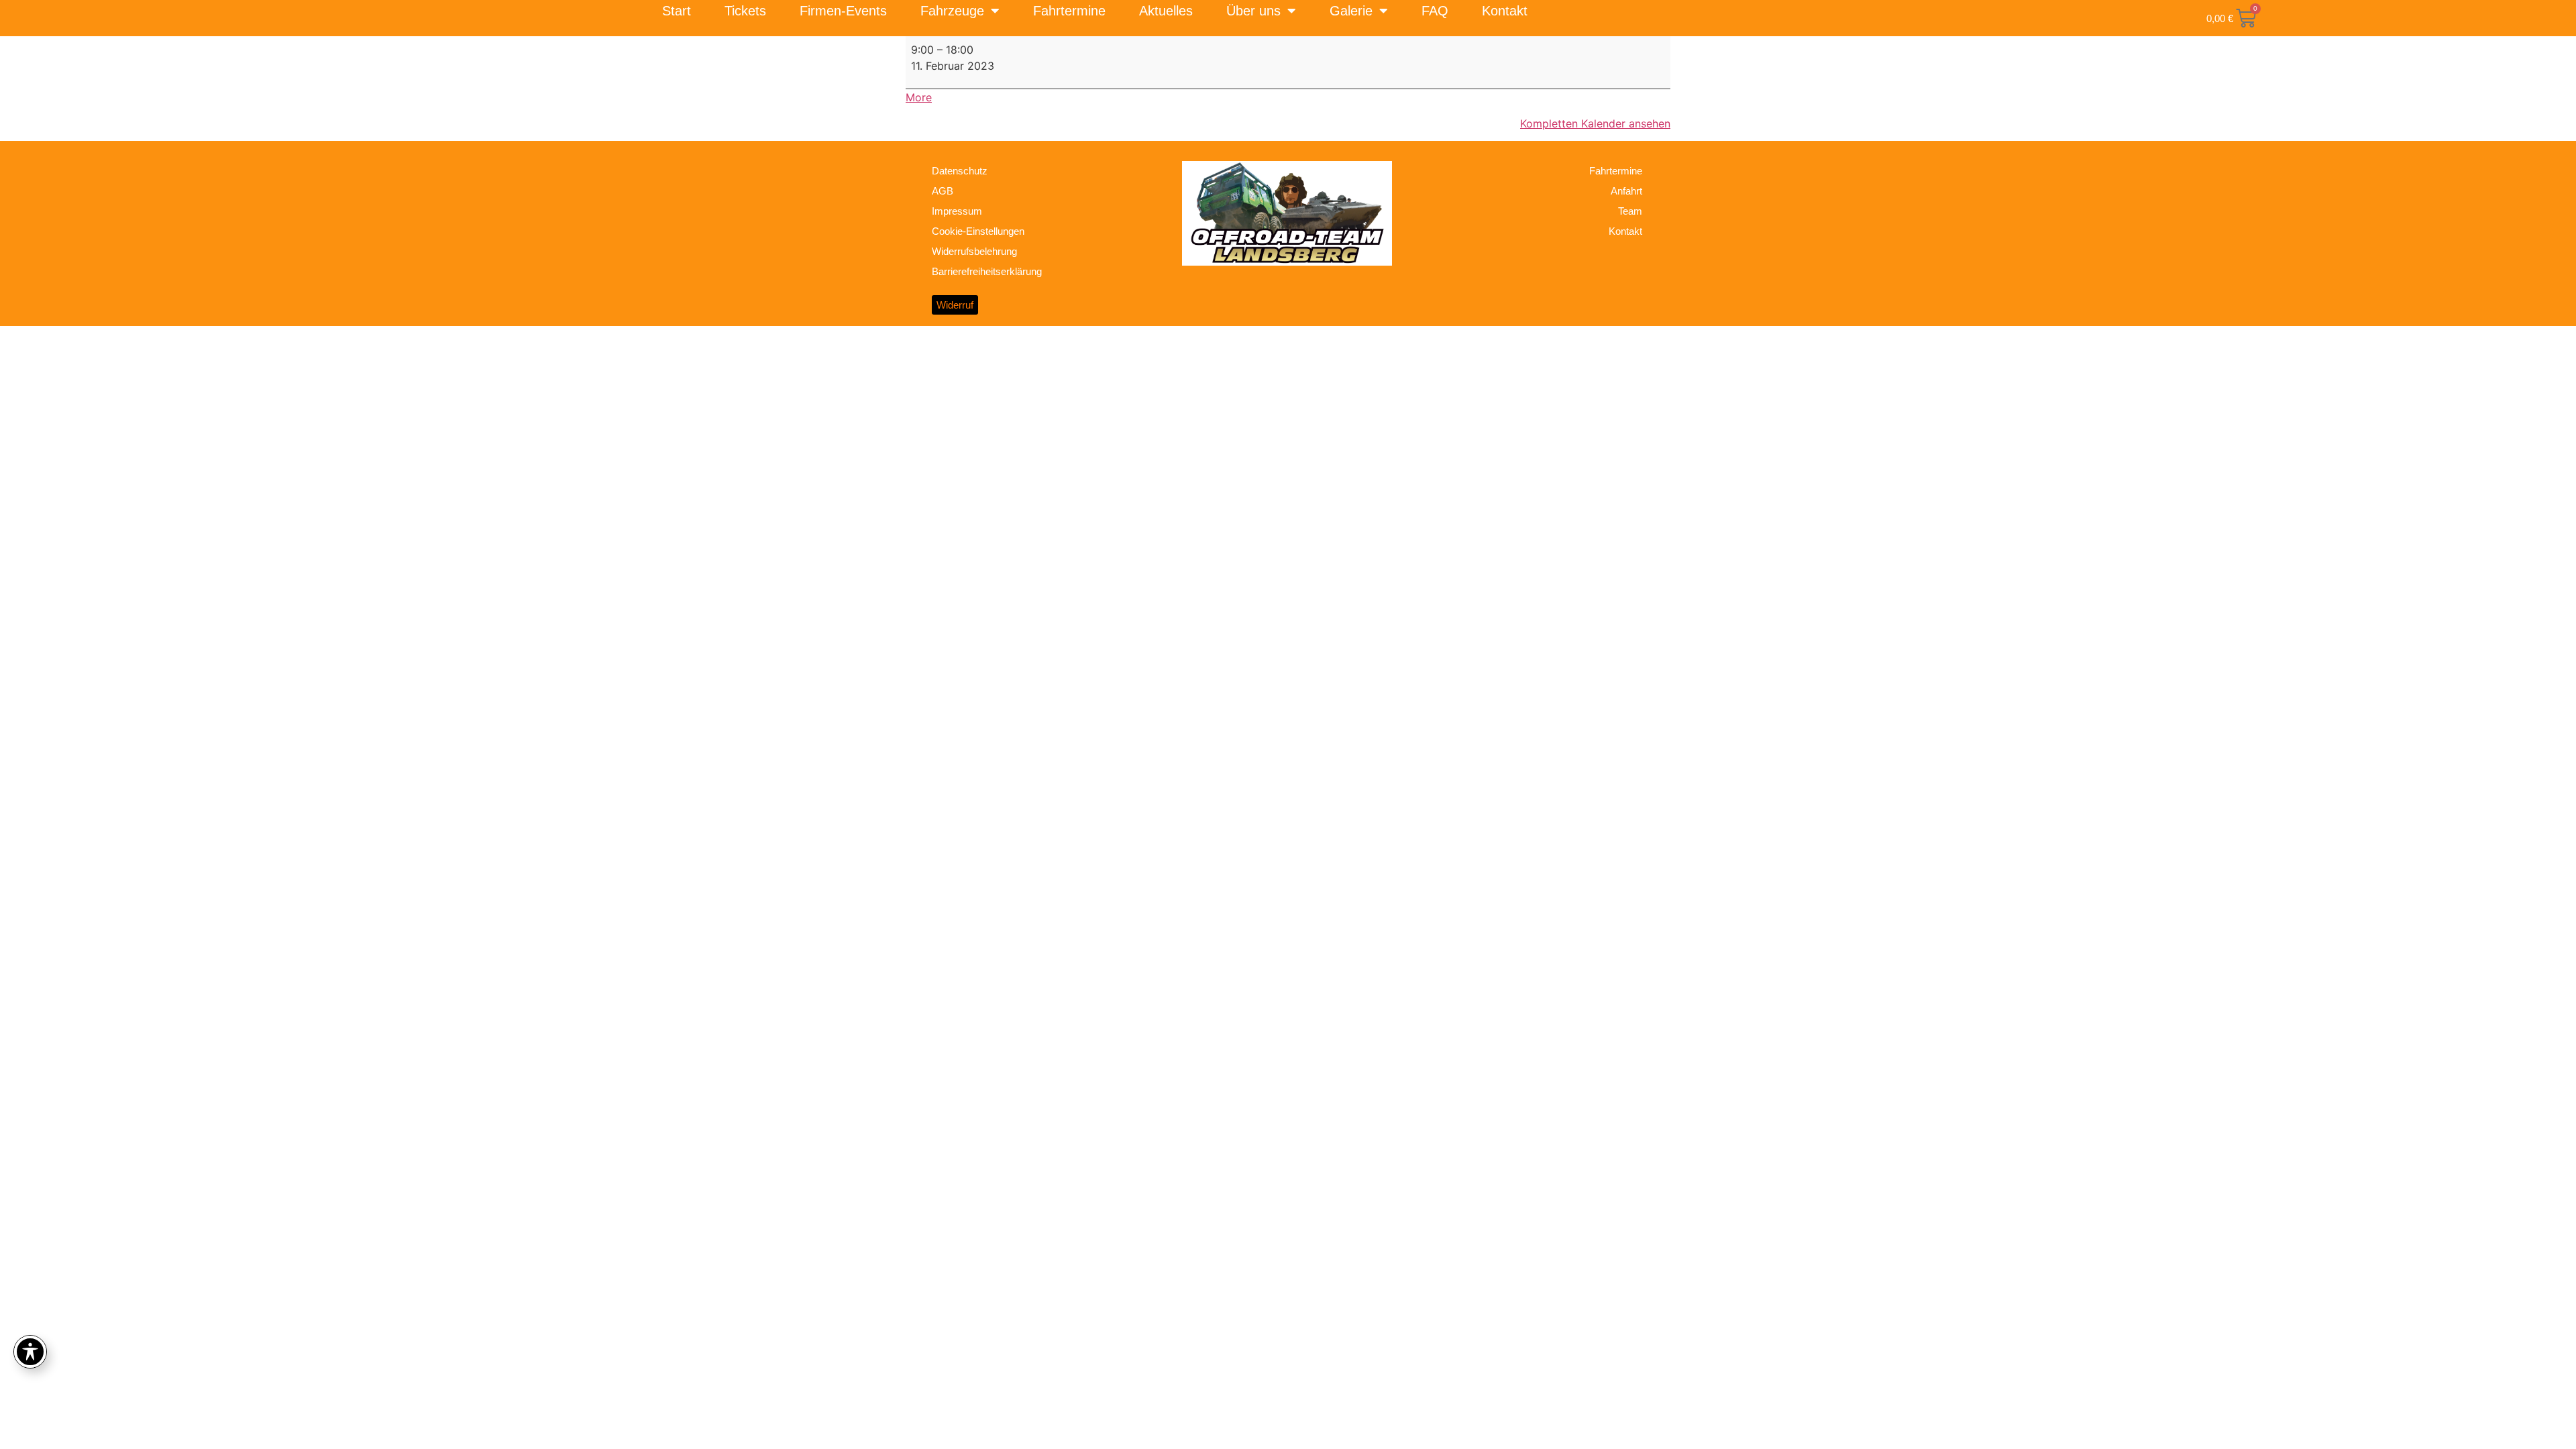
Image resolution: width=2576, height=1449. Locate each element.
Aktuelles (1166, 11)
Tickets (745, 11)
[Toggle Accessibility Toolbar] (30, 1352)
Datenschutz (960, 171)
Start (677, 11)
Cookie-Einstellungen (978, 231)
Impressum (957, 211)
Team (1630, 211)
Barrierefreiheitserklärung (987, 271)
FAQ (1435, 11)
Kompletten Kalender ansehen (1595, 123)
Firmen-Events (843, 11)
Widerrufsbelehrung (974, 251)
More (919, 97)
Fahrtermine (1069, 11)
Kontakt (1505, 11)
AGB (943, 191)
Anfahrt (1626, 191)
